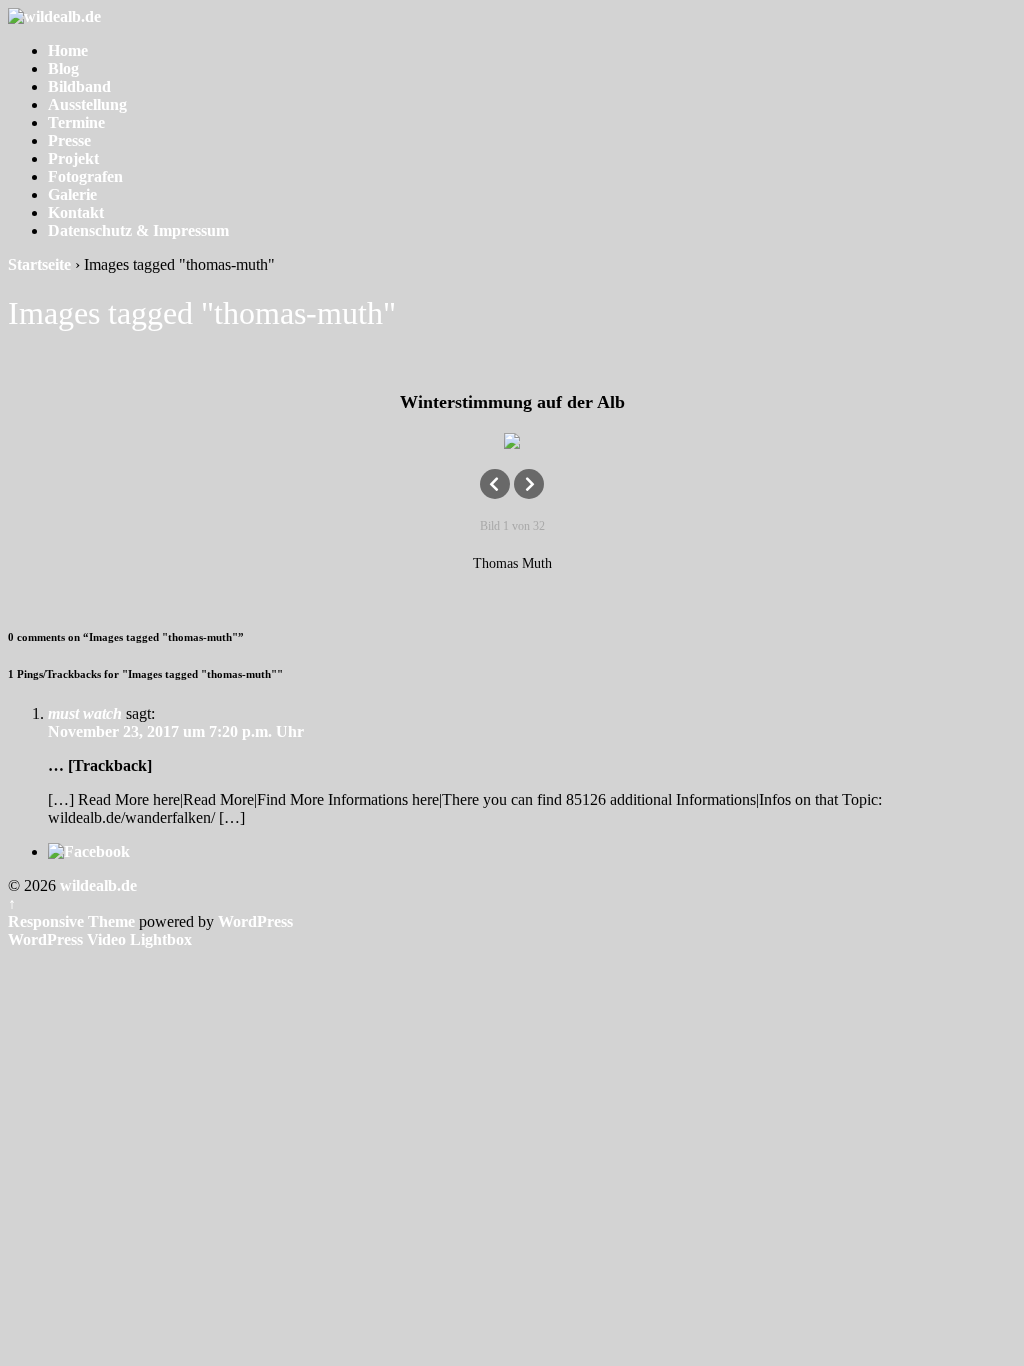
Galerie (72, 194)
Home (68, 50)
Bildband (79, 86)
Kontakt (76, 212)
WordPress (255, 921)
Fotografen (85, 176)
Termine (76, 122)
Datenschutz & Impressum (138, 230)
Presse (69, 140)
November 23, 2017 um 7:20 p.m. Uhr (176, 731)
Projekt (73, 158)
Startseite (39, 264)
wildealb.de (96, 885)
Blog (63, 68)
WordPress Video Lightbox (100, 939)
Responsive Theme (71, 921)
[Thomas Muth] (512, 441)
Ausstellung (87, 104)
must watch (85, 713)
